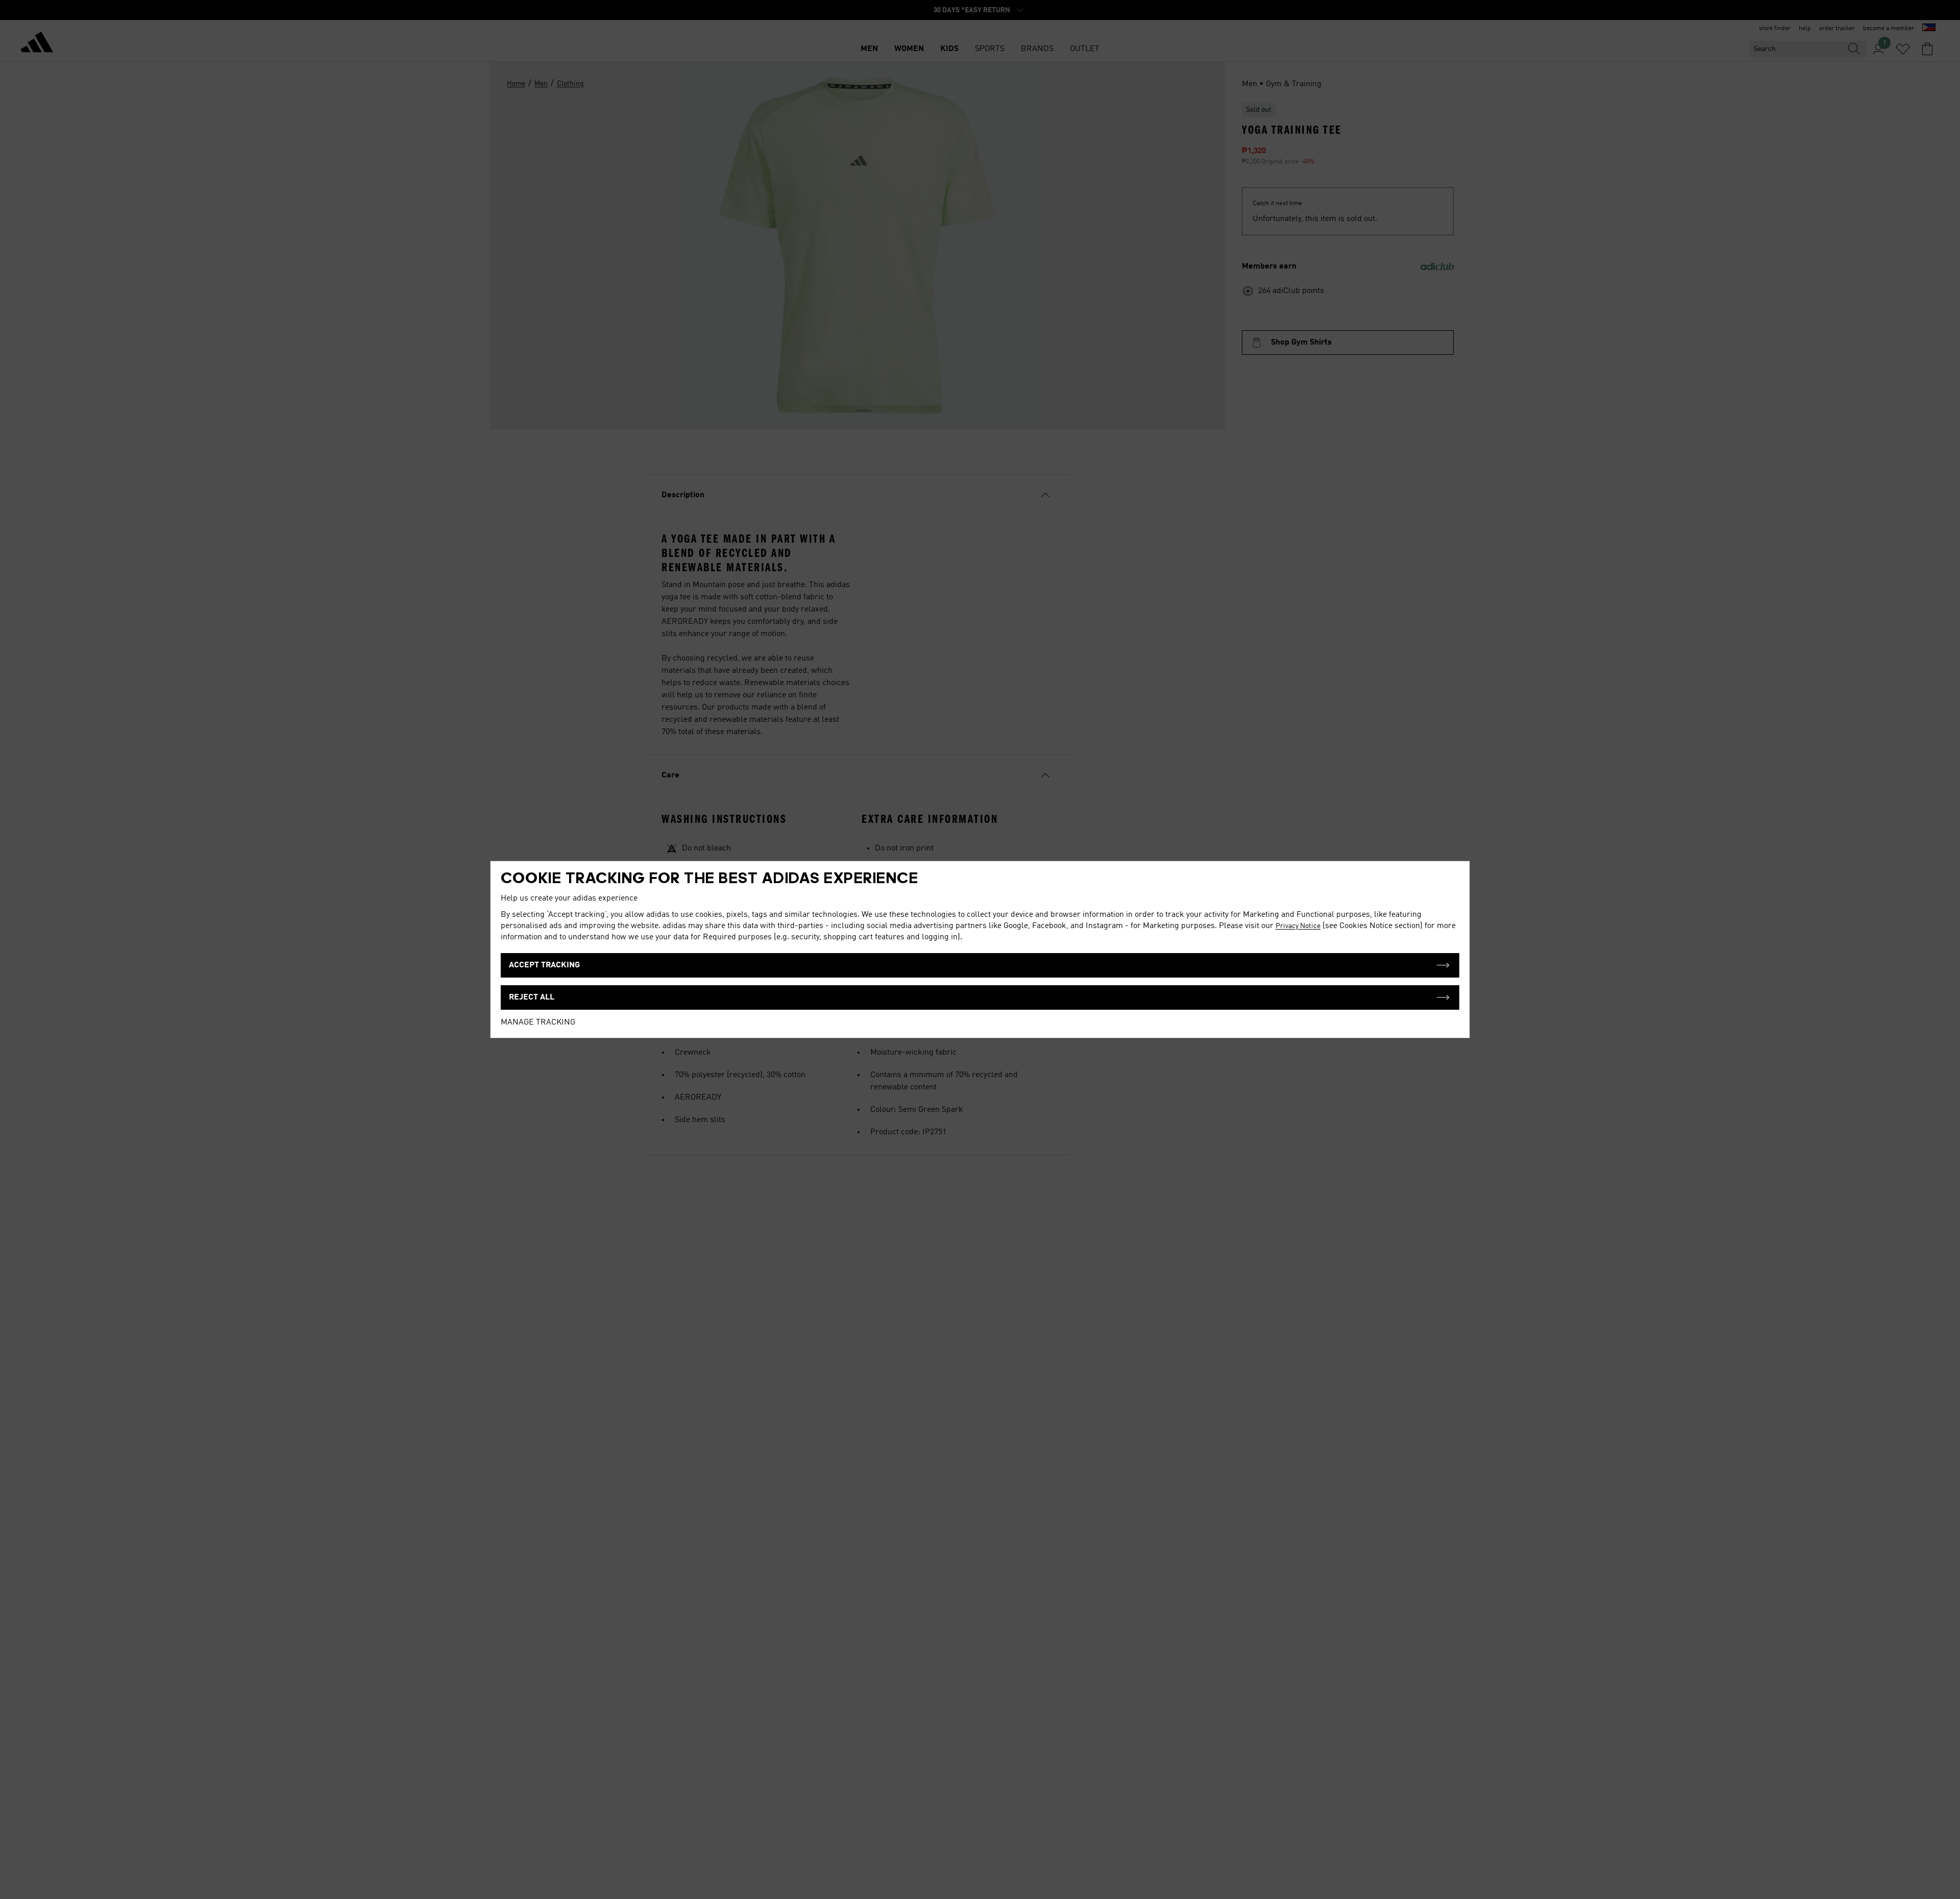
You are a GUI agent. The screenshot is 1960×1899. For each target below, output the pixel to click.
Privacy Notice (1298, 926)
